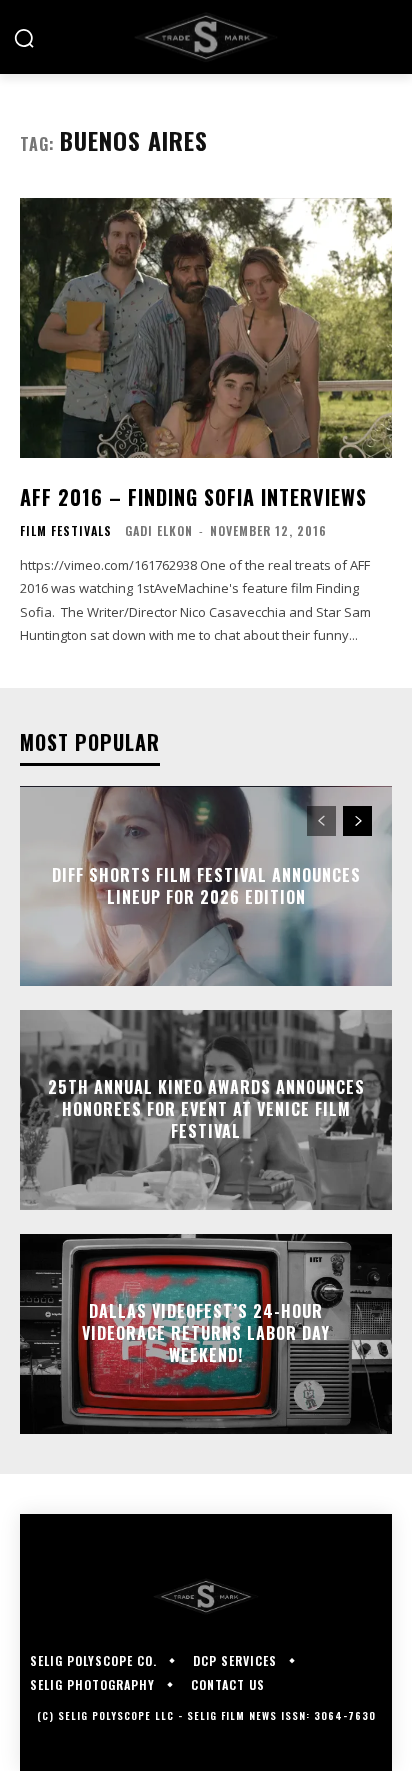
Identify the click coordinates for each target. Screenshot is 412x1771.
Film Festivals (66, 531)
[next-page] (357, 821)
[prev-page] (321, 821)
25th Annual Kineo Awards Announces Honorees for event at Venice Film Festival (206, 1109)
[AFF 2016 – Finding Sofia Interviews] (206, 328)
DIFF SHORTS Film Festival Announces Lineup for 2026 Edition (206, 885)
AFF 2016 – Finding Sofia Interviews (193, 497)
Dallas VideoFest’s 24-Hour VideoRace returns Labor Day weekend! (206, 1333)
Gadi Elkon (159, 530)
